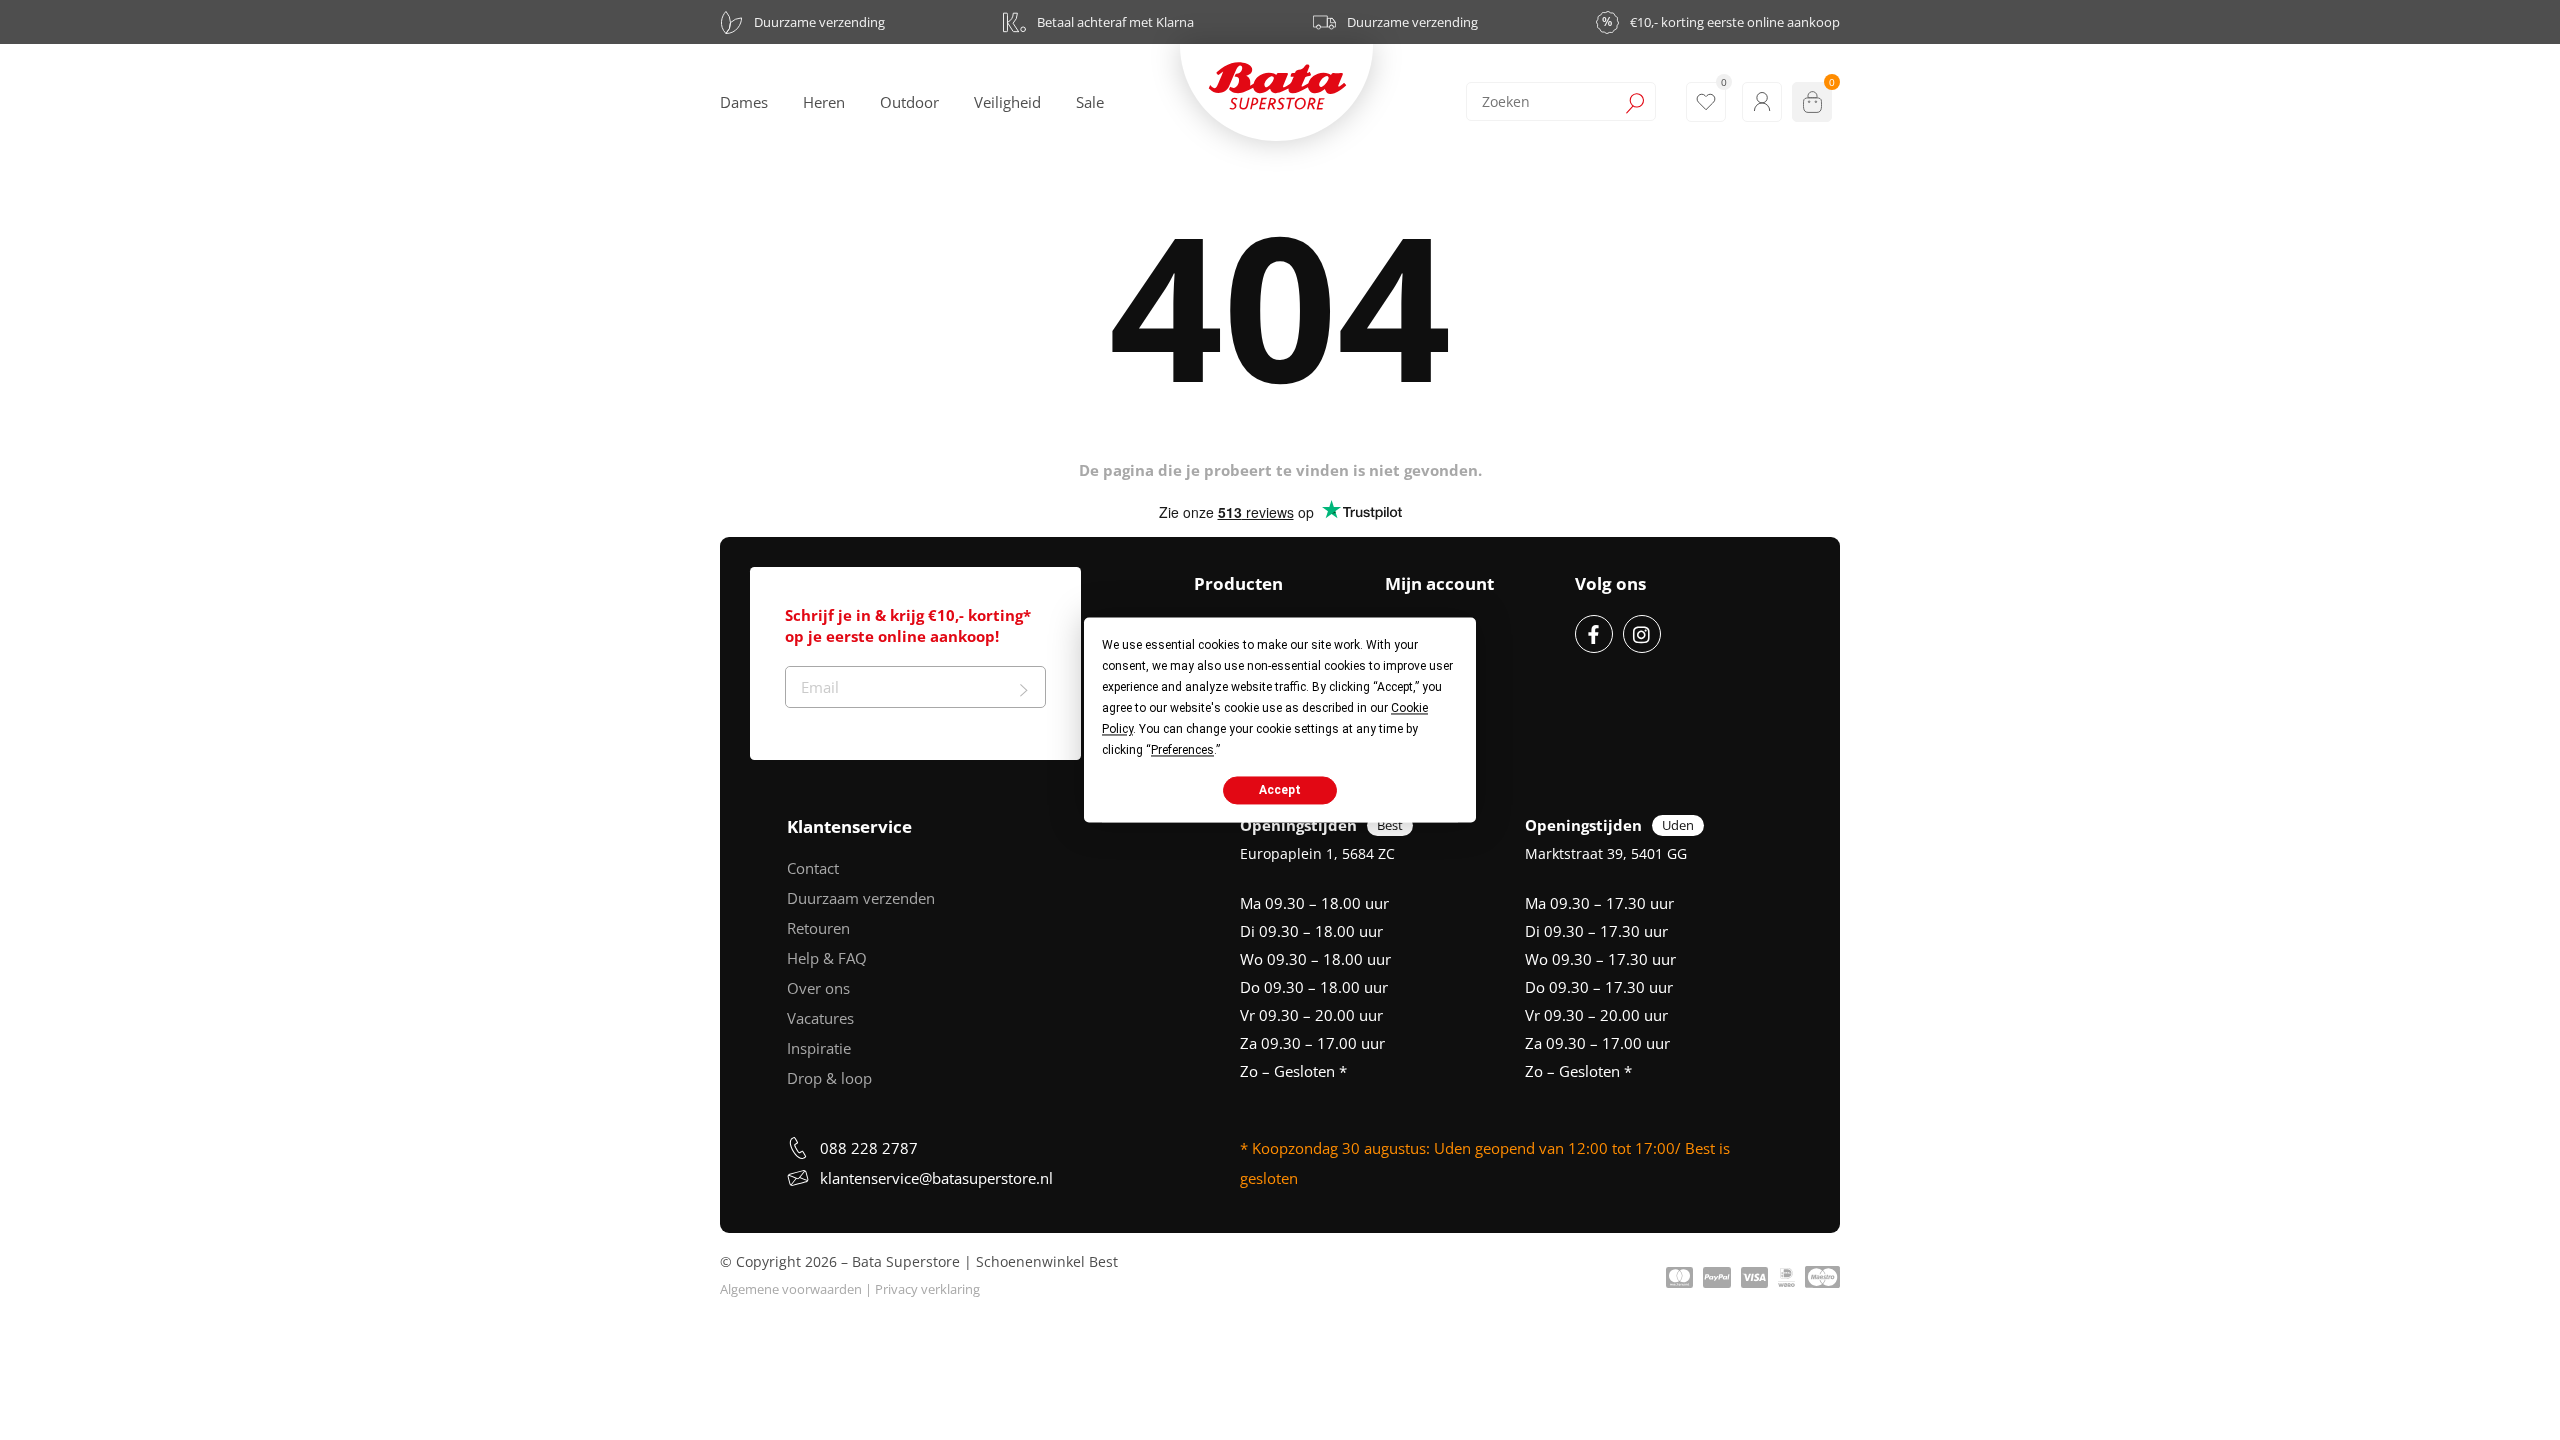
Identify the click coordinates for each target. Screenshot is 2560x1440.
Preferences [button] (1182, 750)
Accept (1280, 790)
